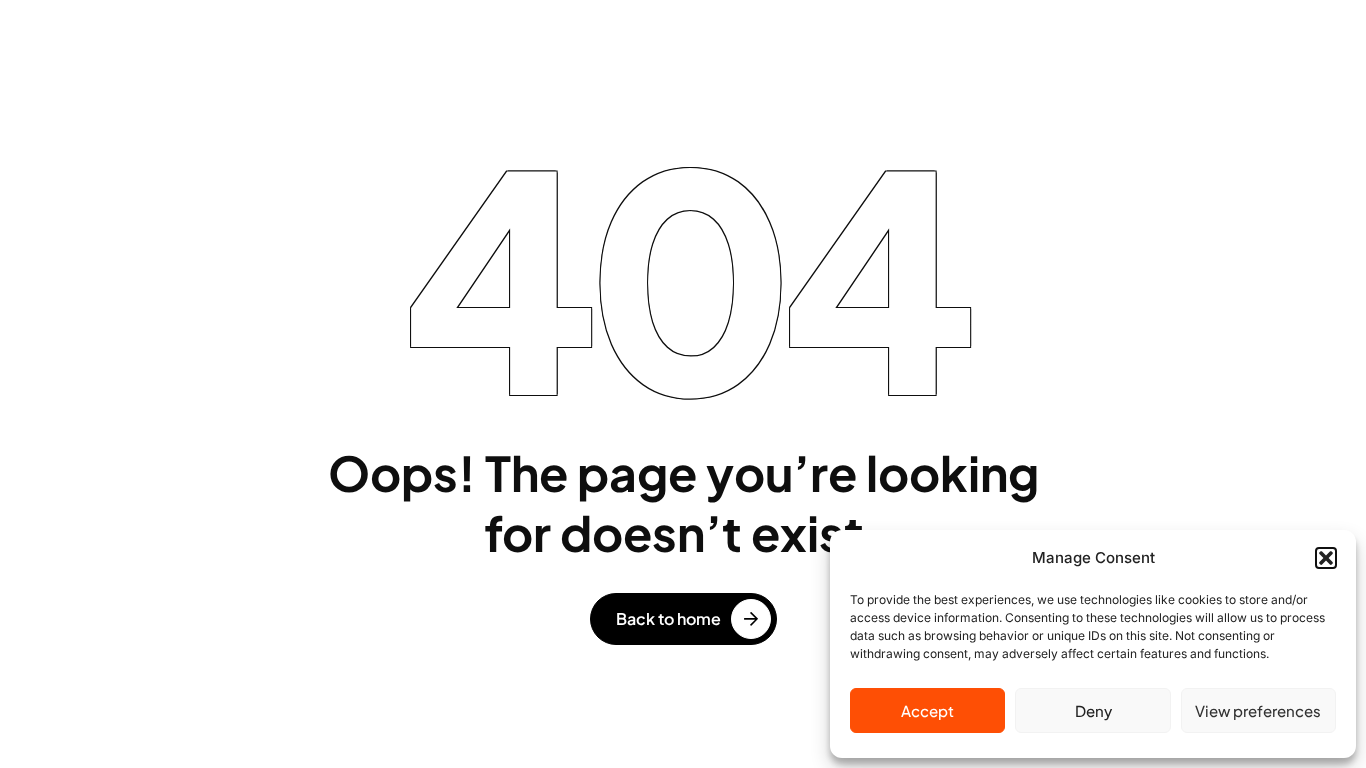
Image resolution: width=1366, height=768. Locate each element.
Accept (927, 710)
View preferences (1258, 710)
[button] (1326, 558)
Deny (1093, 710)
